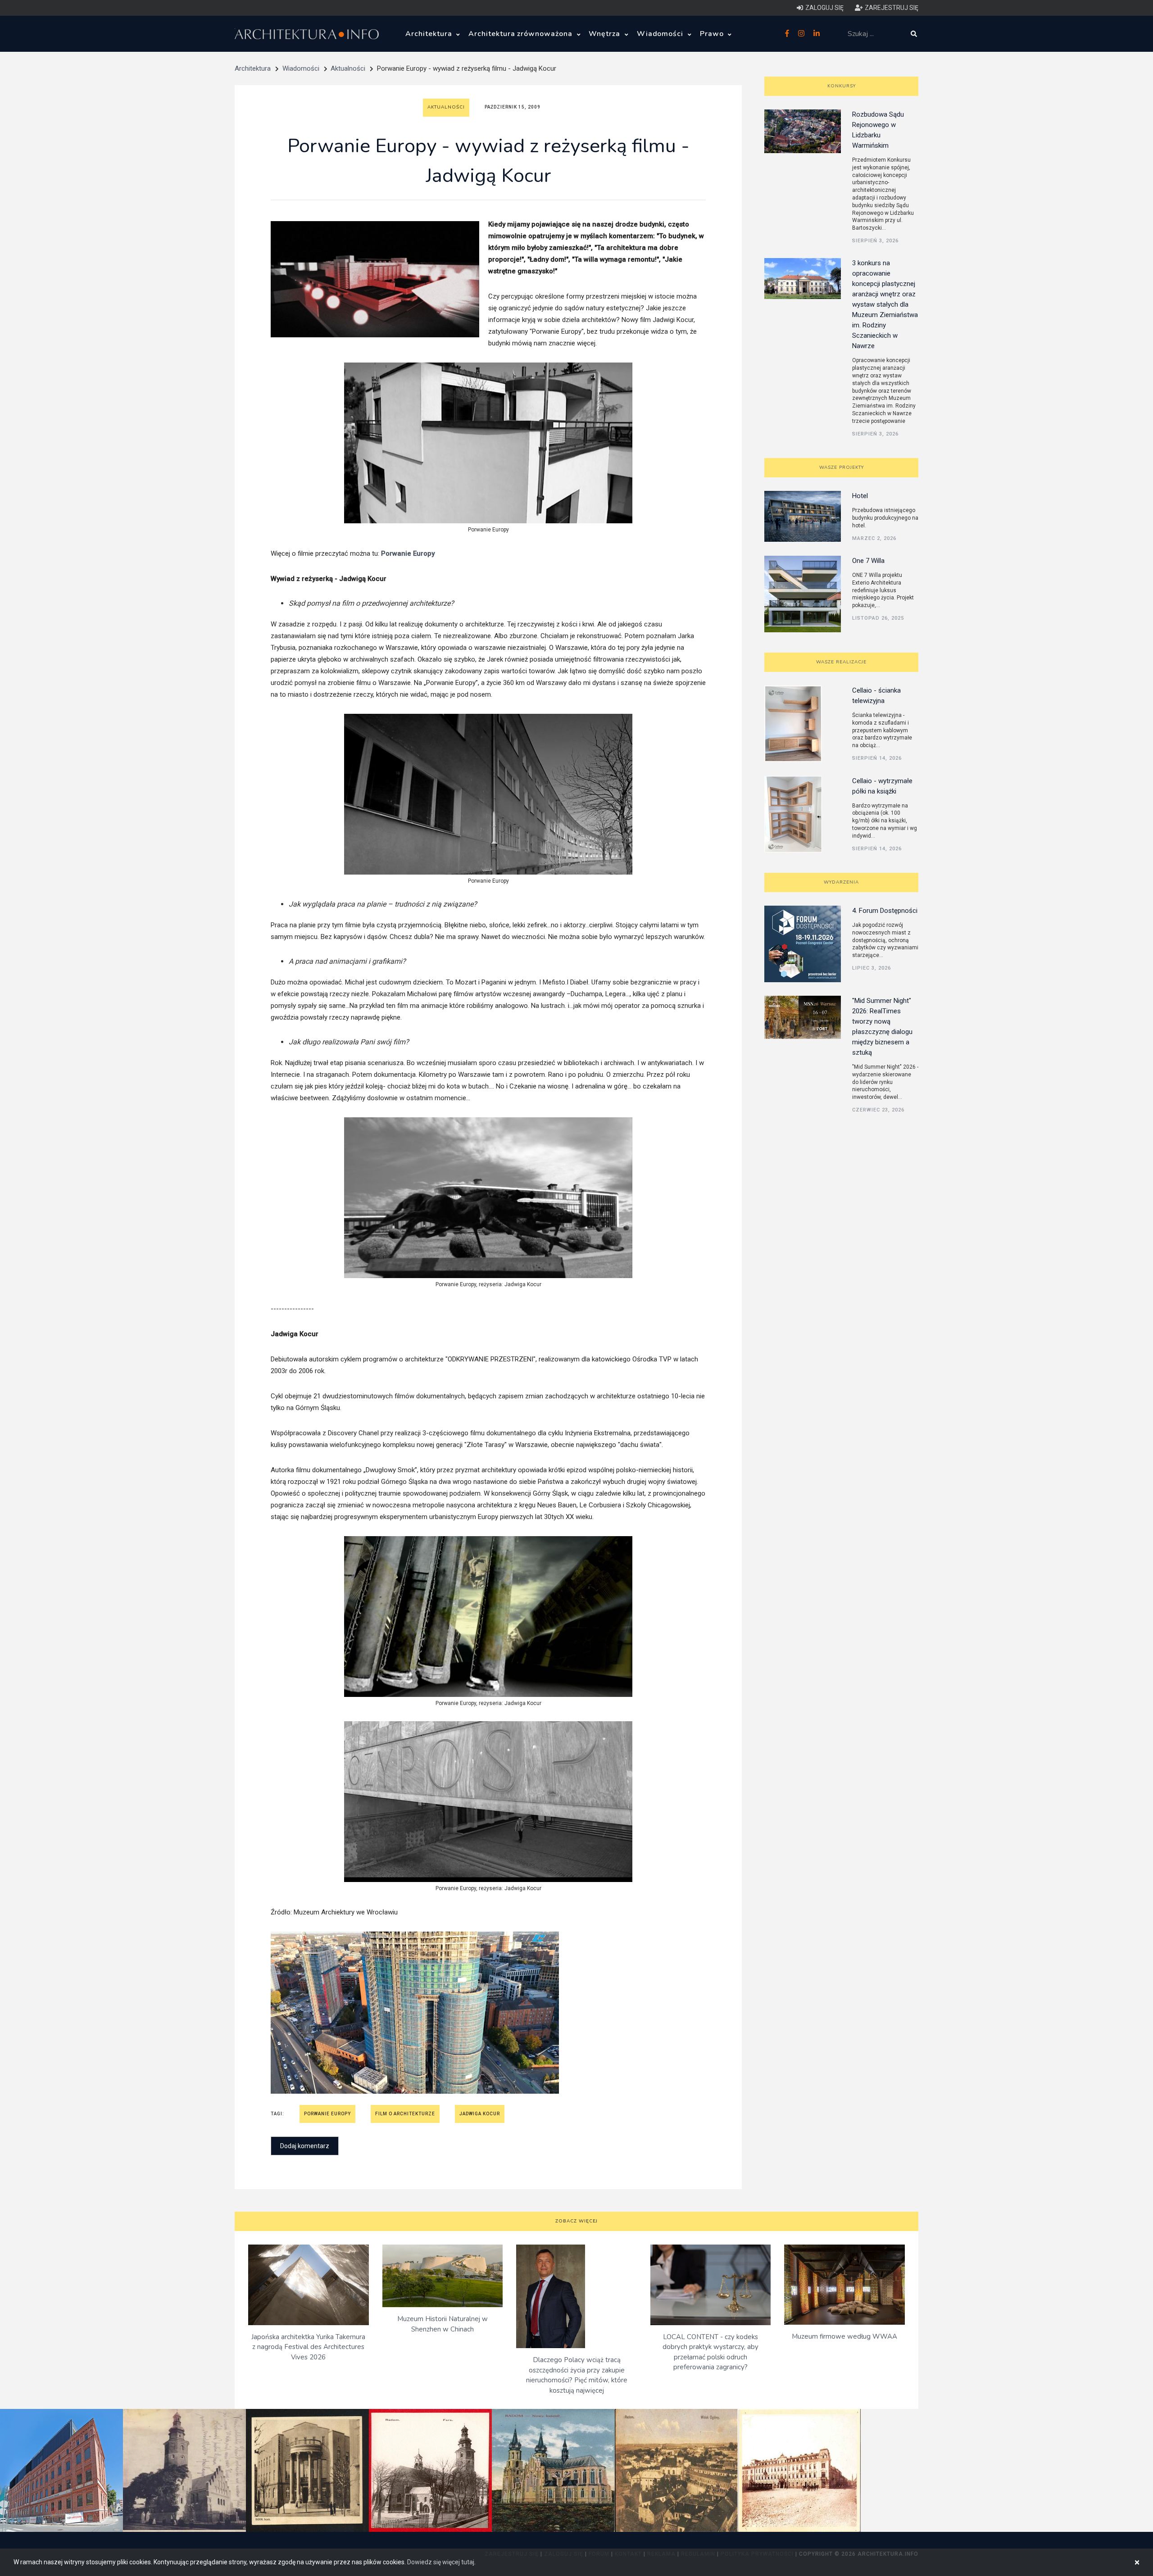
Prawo (713, 34)
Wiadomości (661, 34)
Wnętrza (606, 34)
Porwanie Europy (327, 2114)
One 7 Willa (868, 561)
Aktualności (348, 68)
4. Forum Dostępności (885, 911)
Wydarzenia (841, 882)
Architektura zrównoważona (522, 34)
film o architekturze (405, 2114)
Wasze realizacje (841, 662)
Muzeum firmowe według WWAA (844, 2336)
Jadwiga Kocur (480, 2114)
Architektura (430, 34)
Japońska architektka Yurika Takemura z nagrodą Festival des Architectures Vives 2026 (308, 2347)
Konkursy (842, 86)
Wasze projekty (842, 467)
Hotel (860, 496)
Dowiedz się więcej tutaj (441, 2562)
